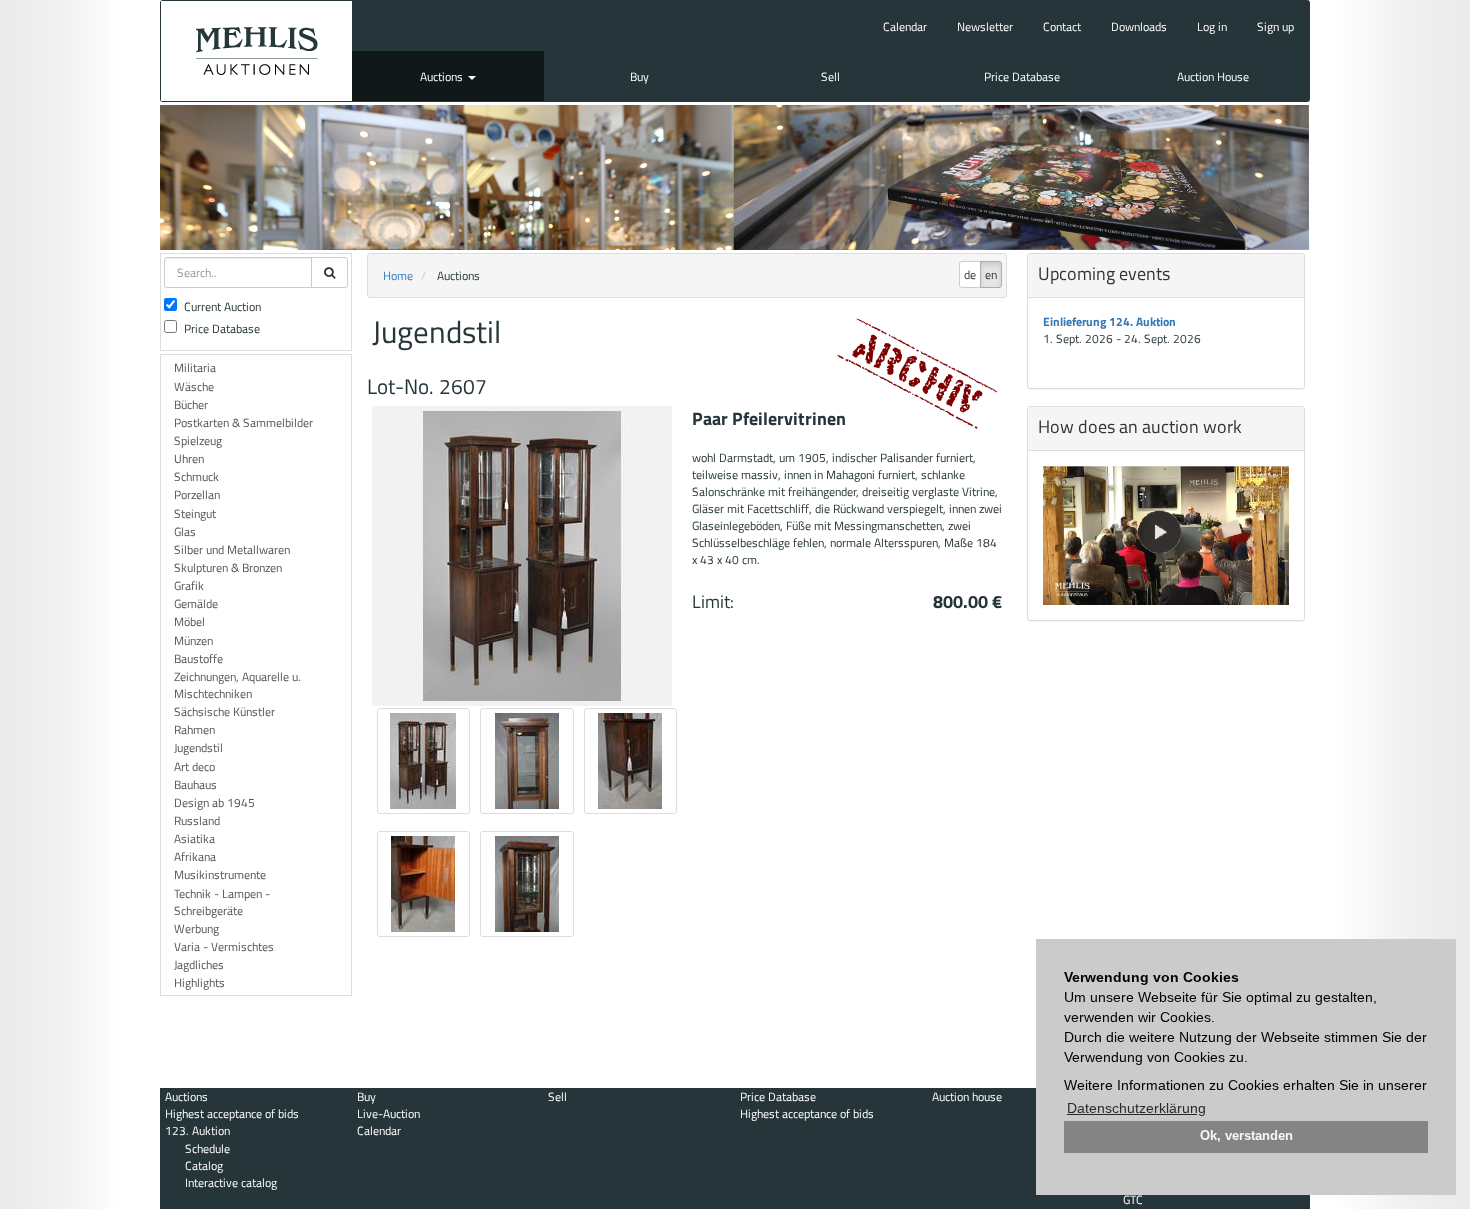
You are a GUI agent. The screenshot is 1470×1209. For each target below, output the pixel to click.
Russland (197, 820)
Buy (639, 76)
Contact (1062, 26)
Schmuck (196, 476)
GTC (1133, 1199)
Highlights (199, 982)
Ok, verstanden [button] (1246, 1136)
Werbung (196, 928)
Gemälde (196, 603)
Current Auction (222, 306)
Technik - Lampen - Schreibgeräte (222, 902)
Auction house (967, 1096)
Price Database (1022, 76)
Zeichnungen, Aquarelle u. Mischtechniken (237, 685)
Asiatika (194, 838)
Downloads (1139, 26)
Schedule (207, 1148)
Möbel (189, 621)
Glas (185, 531)
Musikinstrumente (220, 874)
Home (398, 275)
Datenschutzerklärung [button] (1136, 1108)
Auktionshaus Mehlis (256, 51)
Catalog (204, 1165)
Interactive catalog (231, 1182)
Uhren (189, 458)
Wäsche (194, 386)
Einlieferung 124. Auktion (1109, 321)
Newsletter (985, 26)
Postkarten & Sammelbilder (243, 422)
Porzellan (197, 494)
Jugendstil (198, 747)
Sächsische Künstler (224, 711)
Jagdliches (199, 964)
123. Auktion (197, 1130)
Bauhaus (195, 784)
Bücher (191, 404)
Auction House (1213, 76)
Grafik (189, 585)
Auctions (443, 76)
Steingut (195, 513)
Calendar (905, 26)
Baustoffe (198, 658)
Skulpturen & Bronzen (228, 567)
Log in (1212, 26)
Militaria (195, 367)
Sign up (1275, 26)
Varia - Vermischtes (224, 946)
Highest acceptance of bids (232, 1113)
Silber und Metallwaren (232, 549)
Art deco (194, 766)
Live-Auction (388, 1113)
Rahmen (194, 729)
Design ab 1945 (214, 802)
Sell (830, 76)
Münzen (193, 640)
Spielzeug (198, 440)
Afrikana (195, 856)
